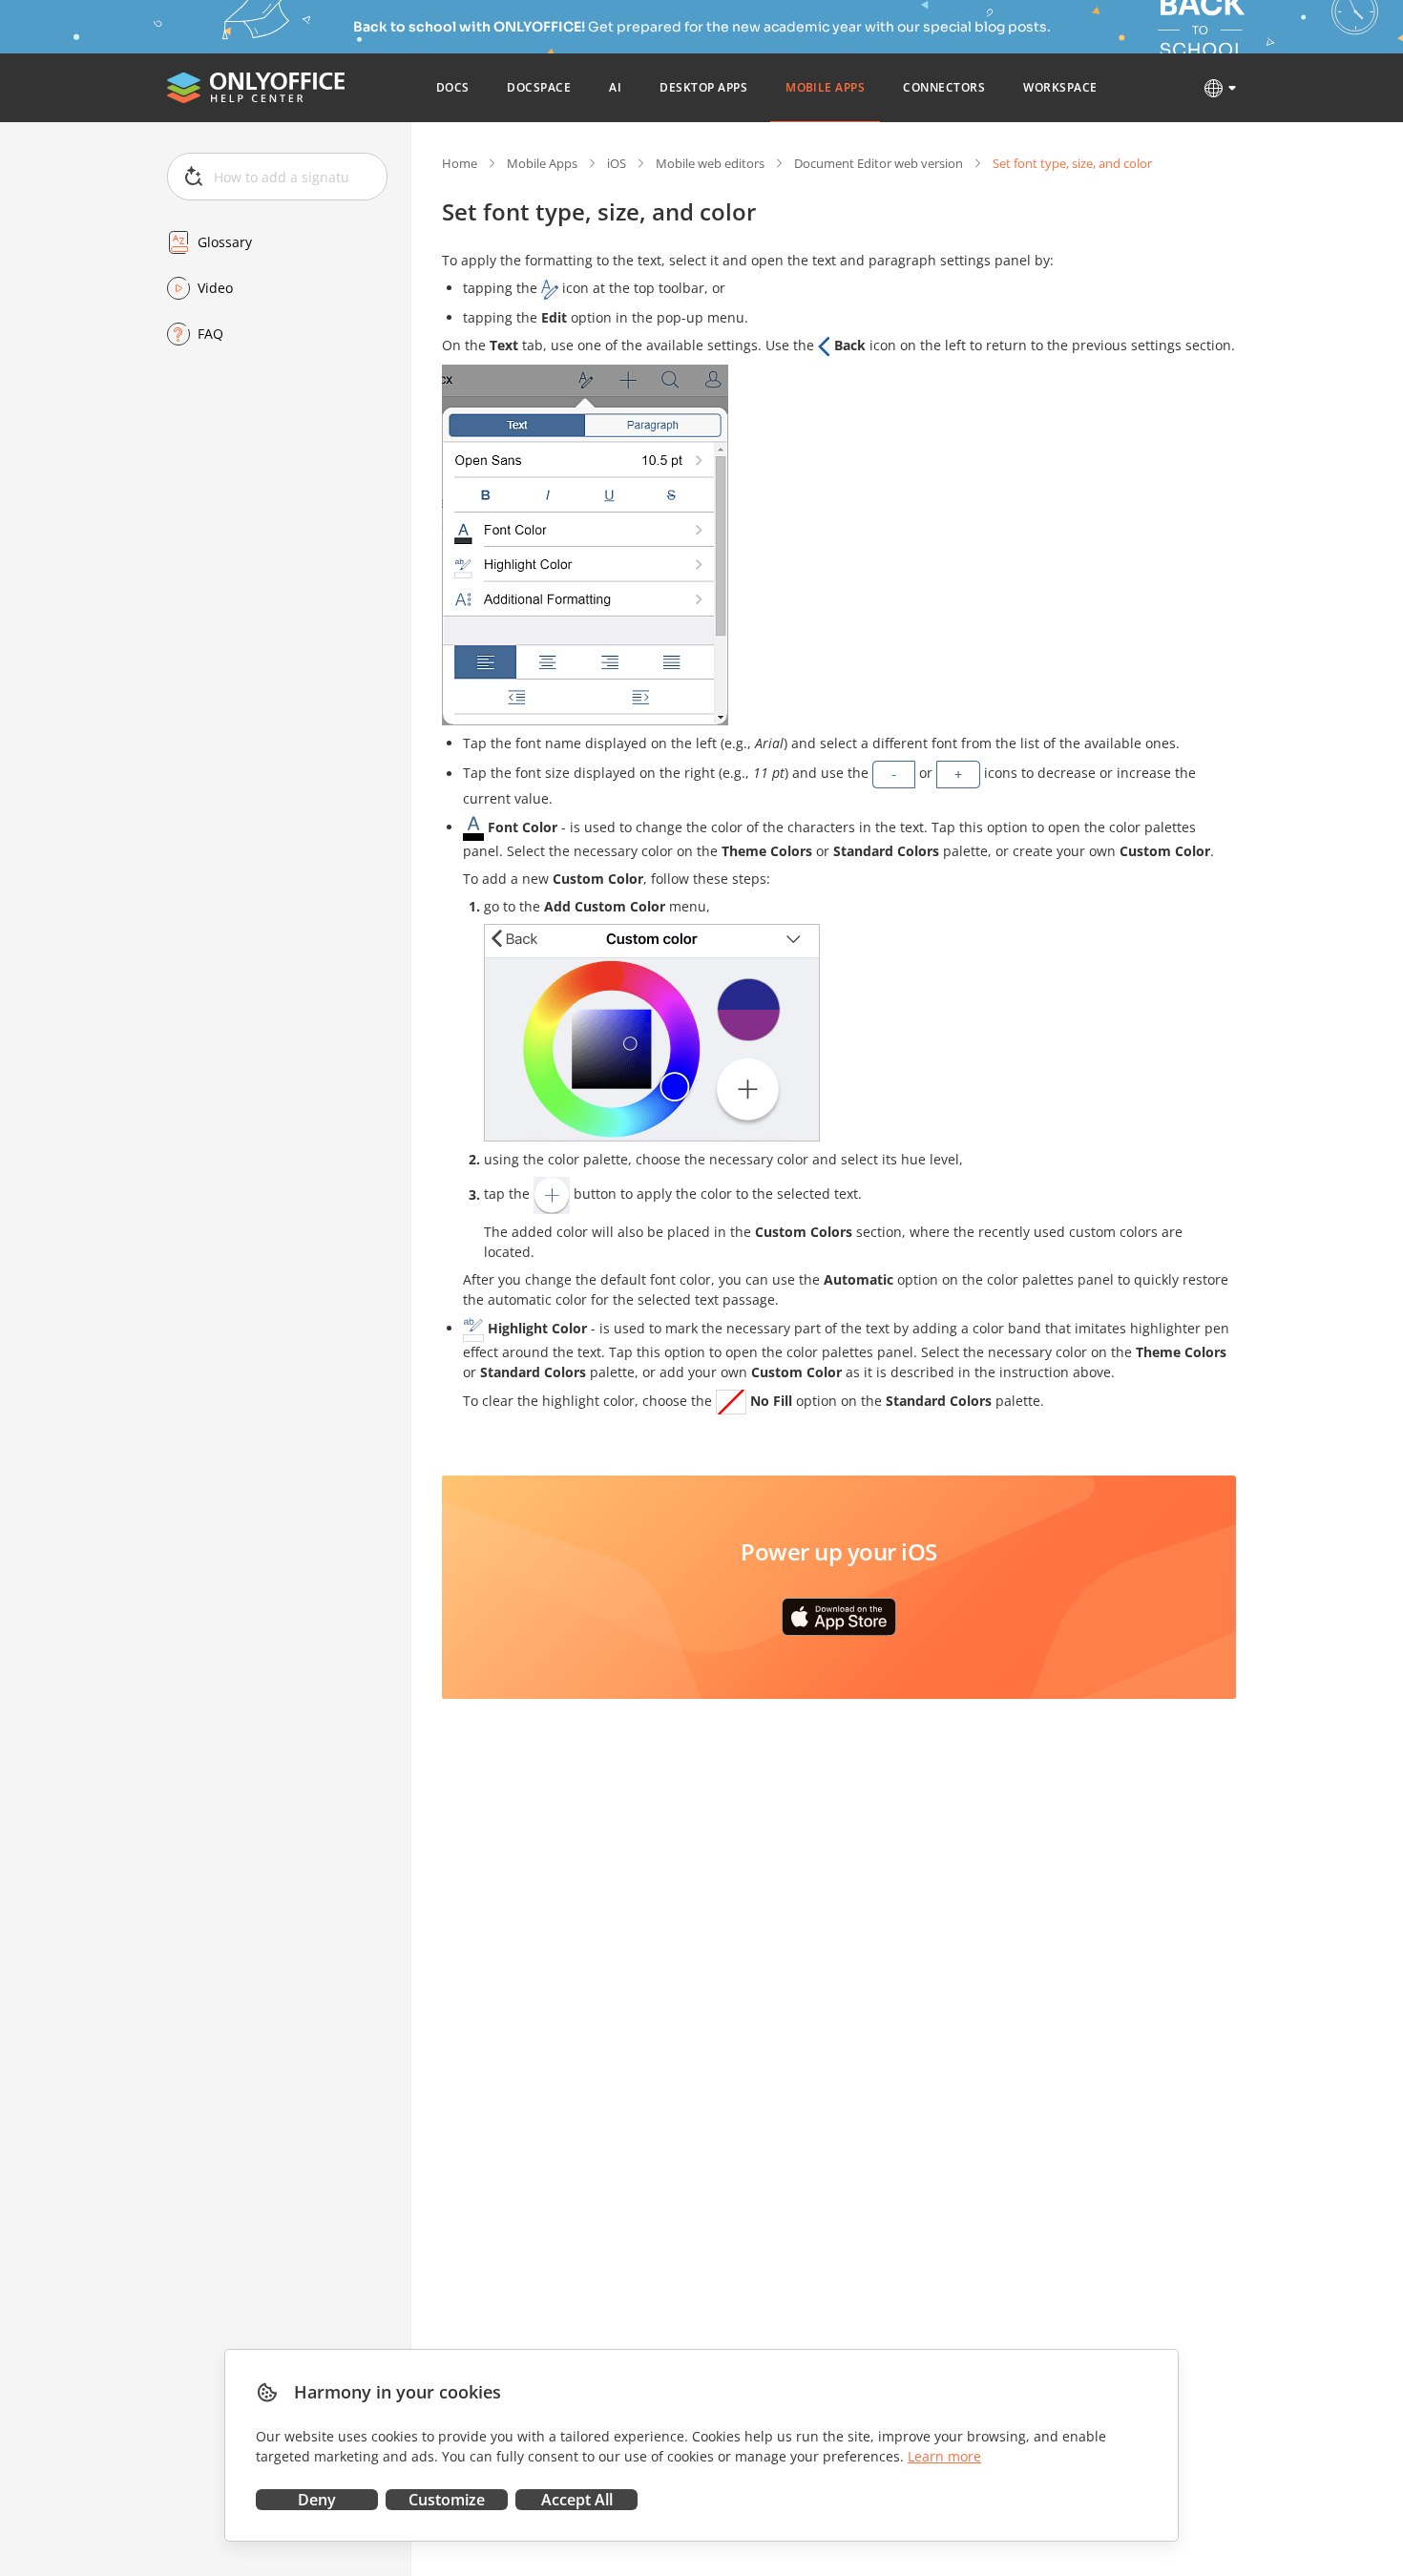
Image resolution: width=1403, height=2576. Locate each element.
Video (215, 288)
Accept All (577, 2500)
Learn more (944, 2456)
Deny (317, 2500)
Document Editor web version (879, 163)
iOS (617, 163)
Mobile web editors (710, 163)
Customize (447, 2500)
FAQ (210, 334)
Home (460, 163)
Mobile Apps (542, 163)
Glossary (225, 242)
